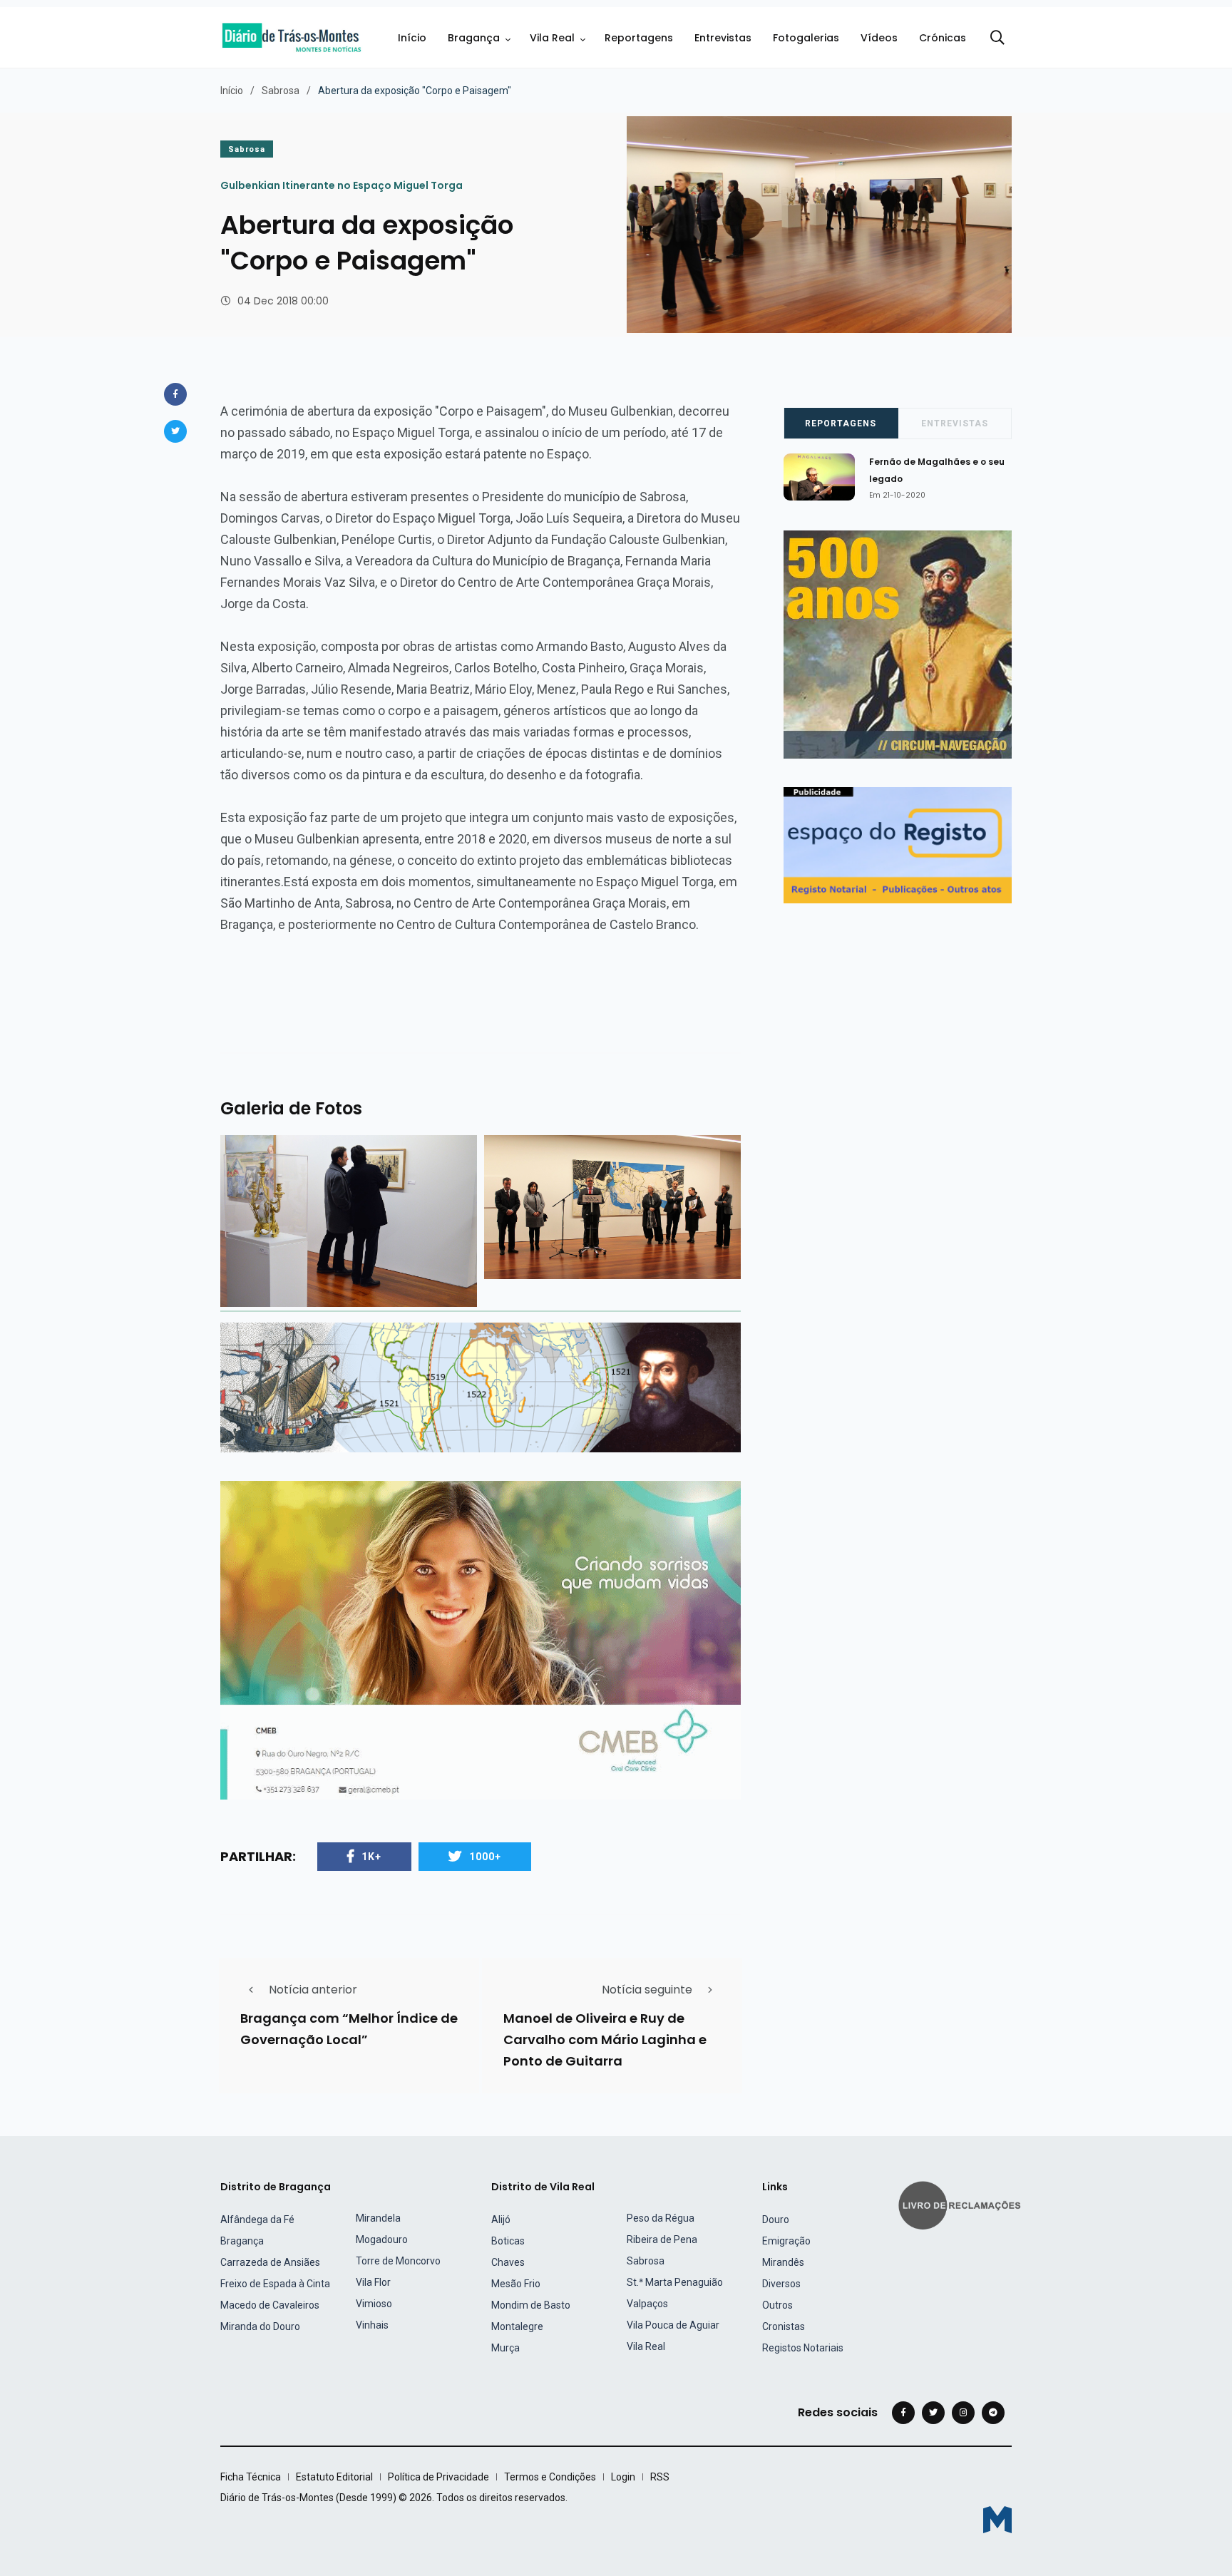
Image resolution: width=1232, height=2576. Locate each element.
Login (623, 2477)
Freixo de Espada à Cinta (275, 2284)
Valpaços (647, 2304)
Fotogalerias (806, 38)
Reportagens (639, 38)
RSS (660, 2477)
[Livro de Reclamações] (962, 2204)
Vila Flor (373, 2282)
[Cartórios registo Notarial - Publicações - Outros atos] (898, 845)
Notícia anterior (313, 1990)
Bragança (474, 38)
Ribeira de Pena (662, 2239)
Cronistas (784, 2326)
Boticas (508, 2241)
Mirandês (783, 2262)
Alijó (501, 2220)
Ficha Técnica (251, 2477)
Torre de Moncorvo (398, 2261)
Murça (505, 2348)
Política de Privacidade (438, 2477)
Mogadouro (382, 2239)
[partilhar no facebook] (175, 394)
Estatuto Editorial (334, 2477)
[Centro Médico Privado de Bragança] (481, 1639)
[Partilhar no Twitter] (175, 431)
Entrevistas (723, 38)
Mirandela (378, 2218)
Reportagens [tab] (841, 424)
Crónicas (943, 38)
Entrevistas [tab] (955, 424)
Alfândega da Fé (257, 2220)
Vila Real (552, 38)
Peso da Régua (661, 2218)
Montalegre (517, 2326)
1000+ (485, 1857)
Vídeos (879, 38)
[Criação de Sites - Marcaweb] (997, 2519)
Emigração (786, 2241)
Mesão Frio (516, 2284)
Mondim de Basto (531, 2305)
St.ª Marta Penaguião (675, 2282)
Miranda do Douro (260, 2326)
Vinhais (372, 2325)
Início (412, 38)
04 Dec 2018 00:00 (283, 301)
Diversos (781, 2284)
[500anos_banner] (898, 643)
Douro (776, 2220)
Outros (777, 2305)
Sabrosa (281, 91)
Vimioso (374, 2304)
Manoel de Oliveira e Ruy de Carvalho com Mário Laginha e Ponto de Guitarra (605, 2039)
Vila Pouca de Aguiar (673, 2325)
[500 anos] (481, 1386)
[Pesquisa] (997, 38)
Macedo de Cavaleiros (270, 2305)
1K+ (371, 1857)
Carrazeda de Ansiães (270, 2262)
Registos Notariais (803, 2348)
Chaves (508, 2262)
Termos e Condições (550, 2477)
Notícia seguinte (647, 1990)
